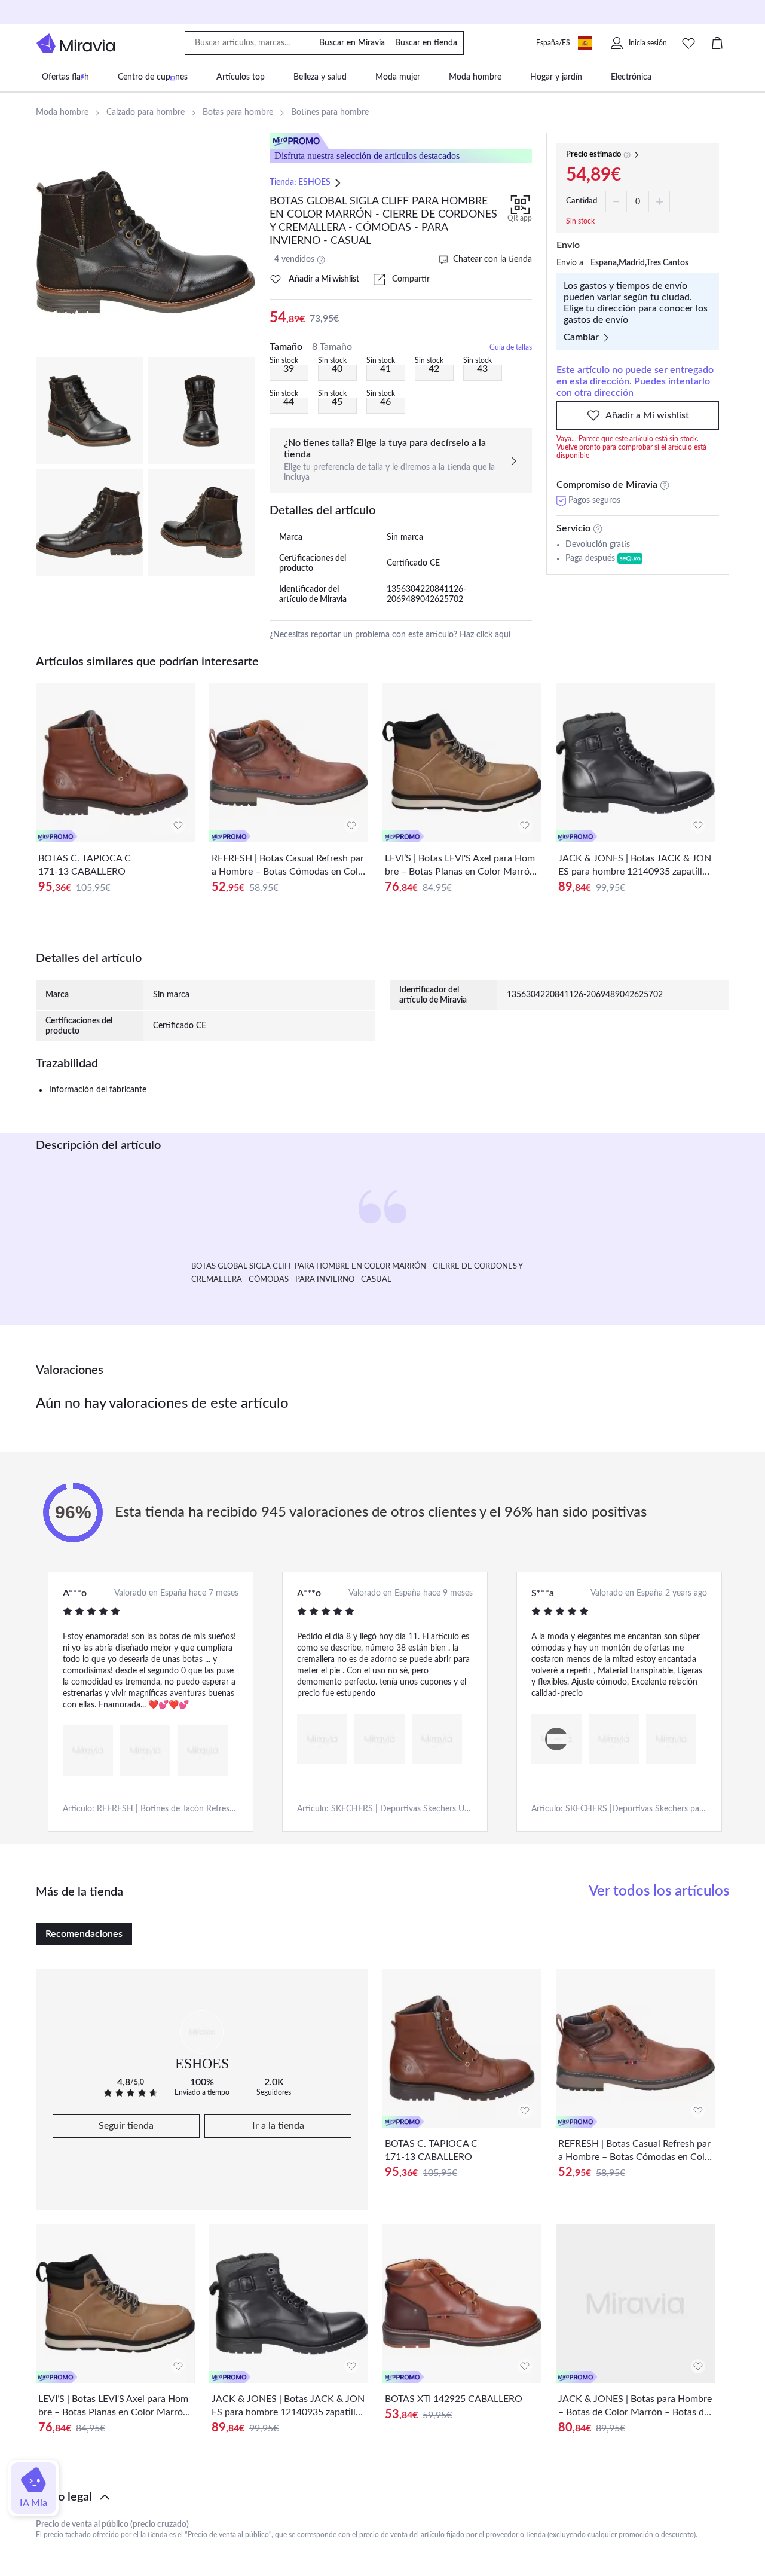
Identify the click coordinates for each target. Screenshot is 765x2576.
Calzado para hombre (146, 112)
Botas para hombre (238, 112)
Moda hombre (62, 112)
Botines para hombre (330, 112)
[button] (382, 2497)
